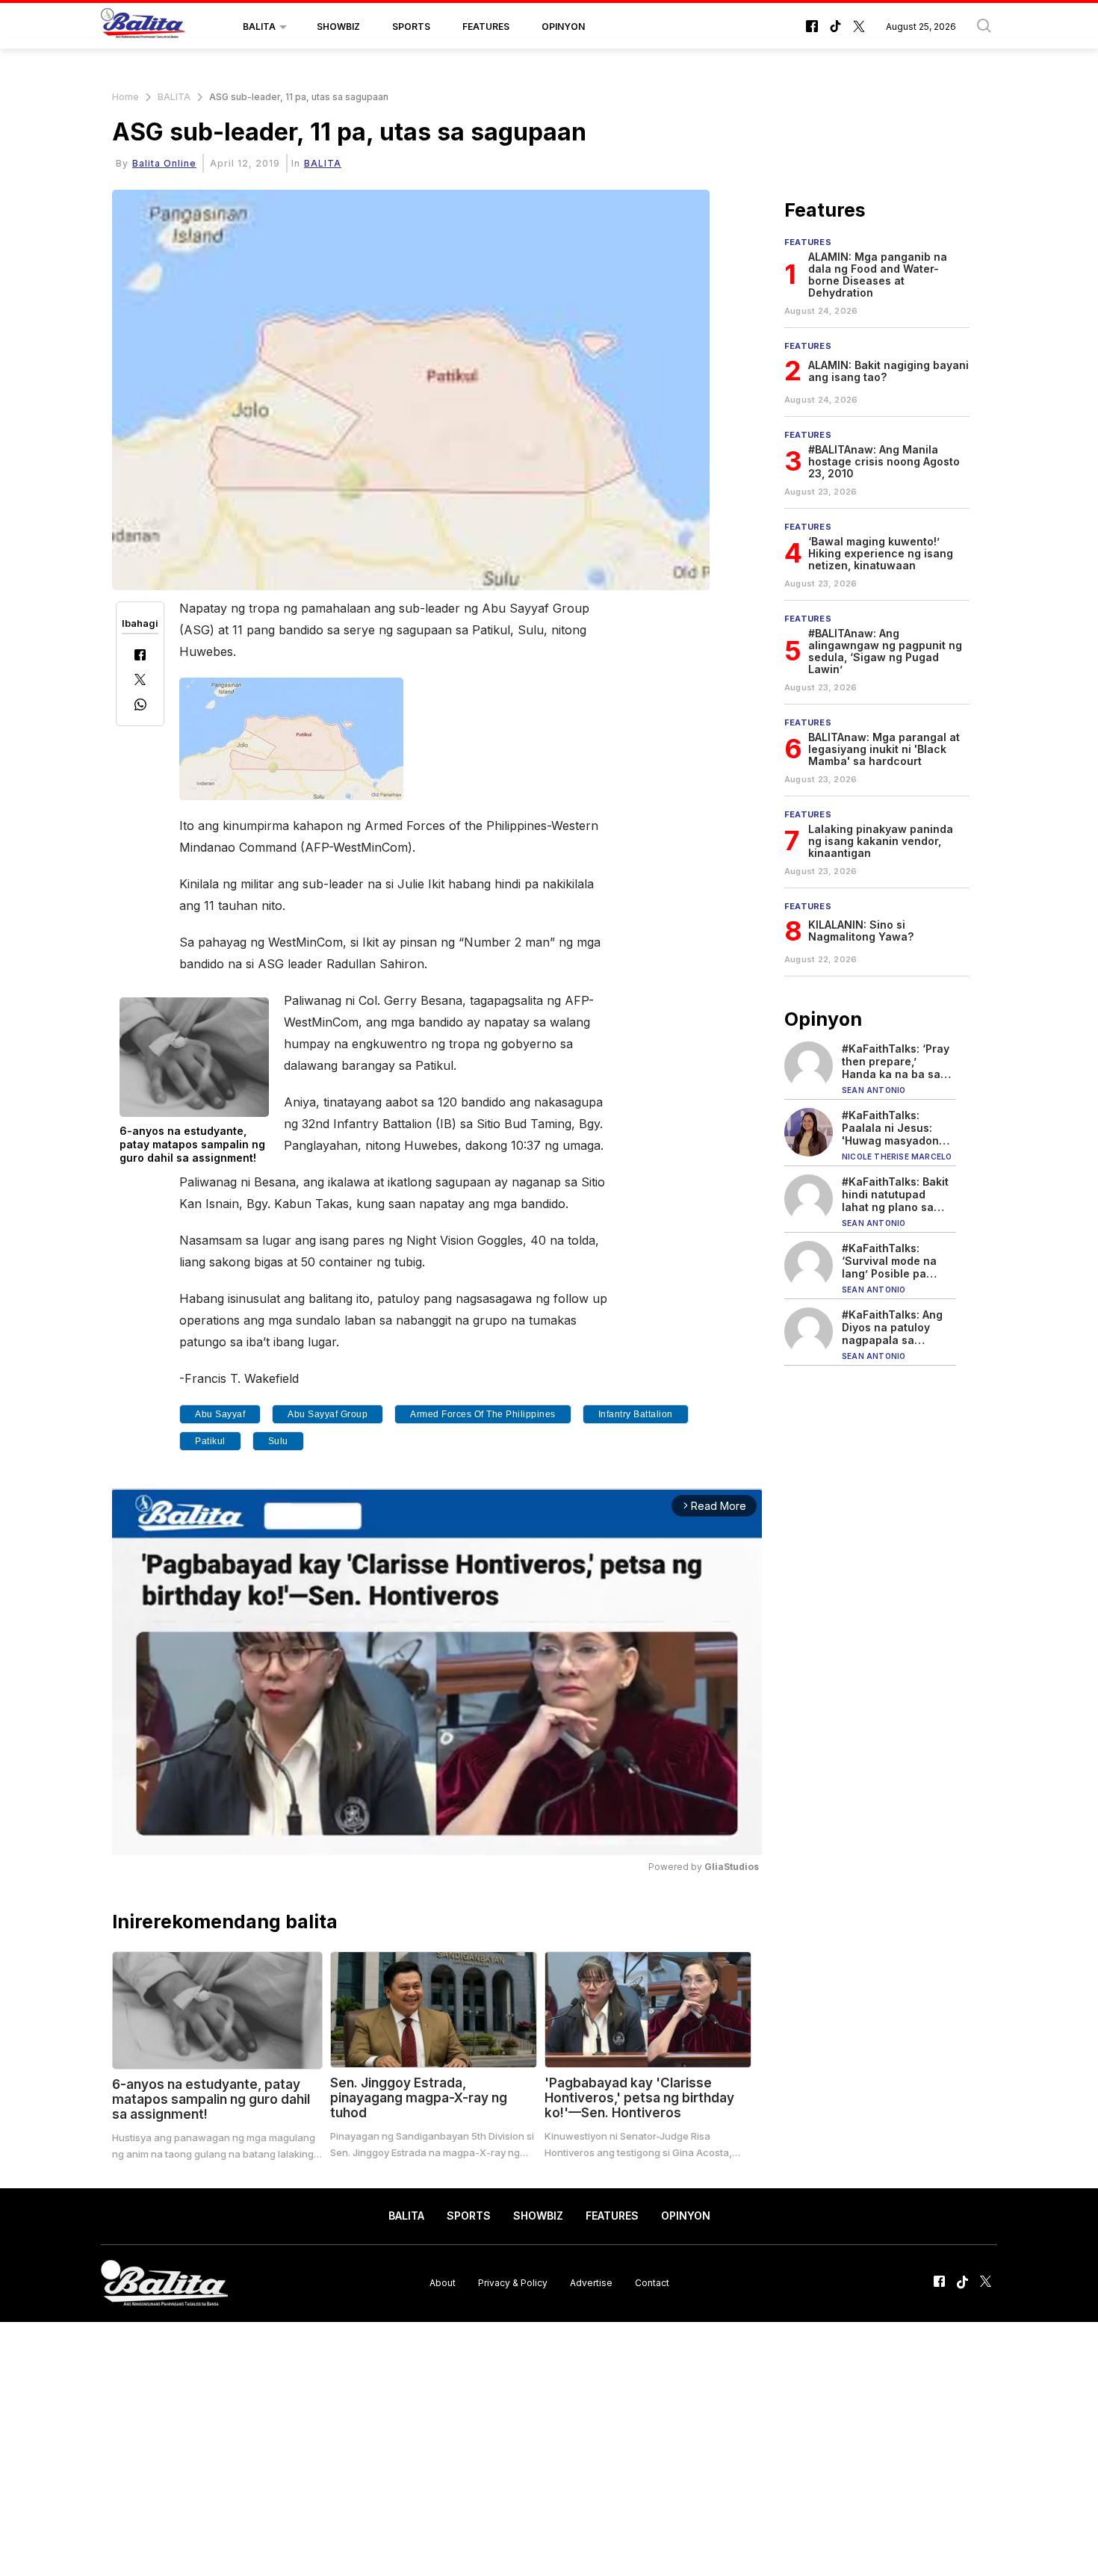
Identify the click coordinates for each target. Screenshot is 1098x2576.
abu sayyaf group (328, 1414)
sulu (278, 1441)
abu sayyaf (220, 1414)
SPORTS (411, 27)
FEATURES (486, 27)
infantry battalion (636, 1414)
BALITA (259, 27)
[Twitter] (140, 681)
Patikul (210, 1441)
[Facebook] (140, 656)
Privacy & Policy (513, 2283)
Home (125, 97)
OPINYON (563, 27)
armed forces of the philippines (483, 1414)
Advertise (591, 2283)
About (443, 2283)
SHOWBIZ (338, 27)
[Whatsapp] (140, 706)
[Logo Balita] (143, 27)
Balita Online (164, 163)
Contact (652, 2283)
